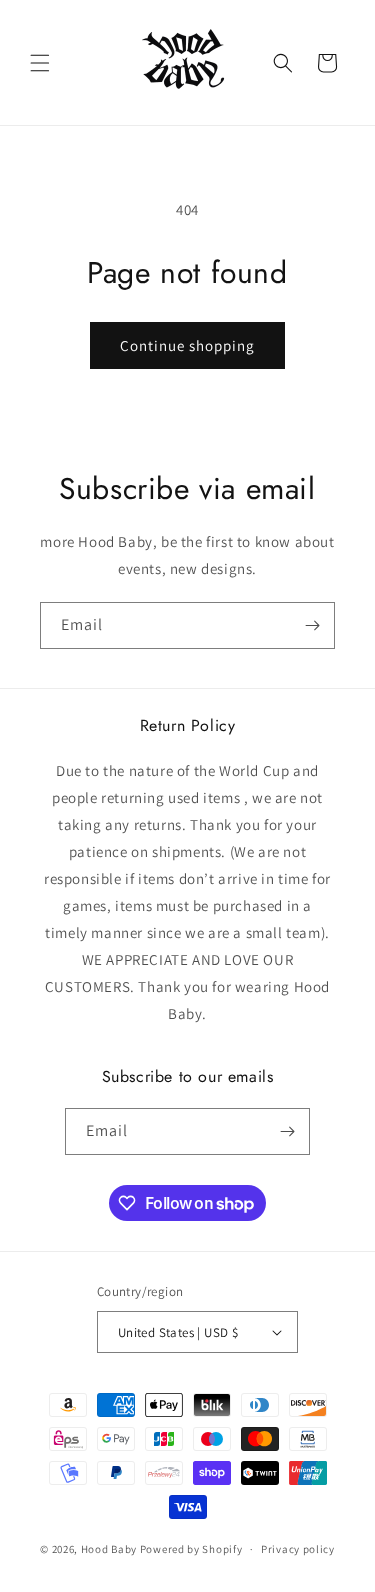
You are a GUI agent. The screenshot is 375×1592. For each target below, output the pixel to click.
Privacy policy (298, 1549)
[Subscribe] (312, 625)
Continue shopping (187, 345)
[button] (40, 63)
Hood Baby (109, 1549)
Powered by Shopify (191, 1549)
